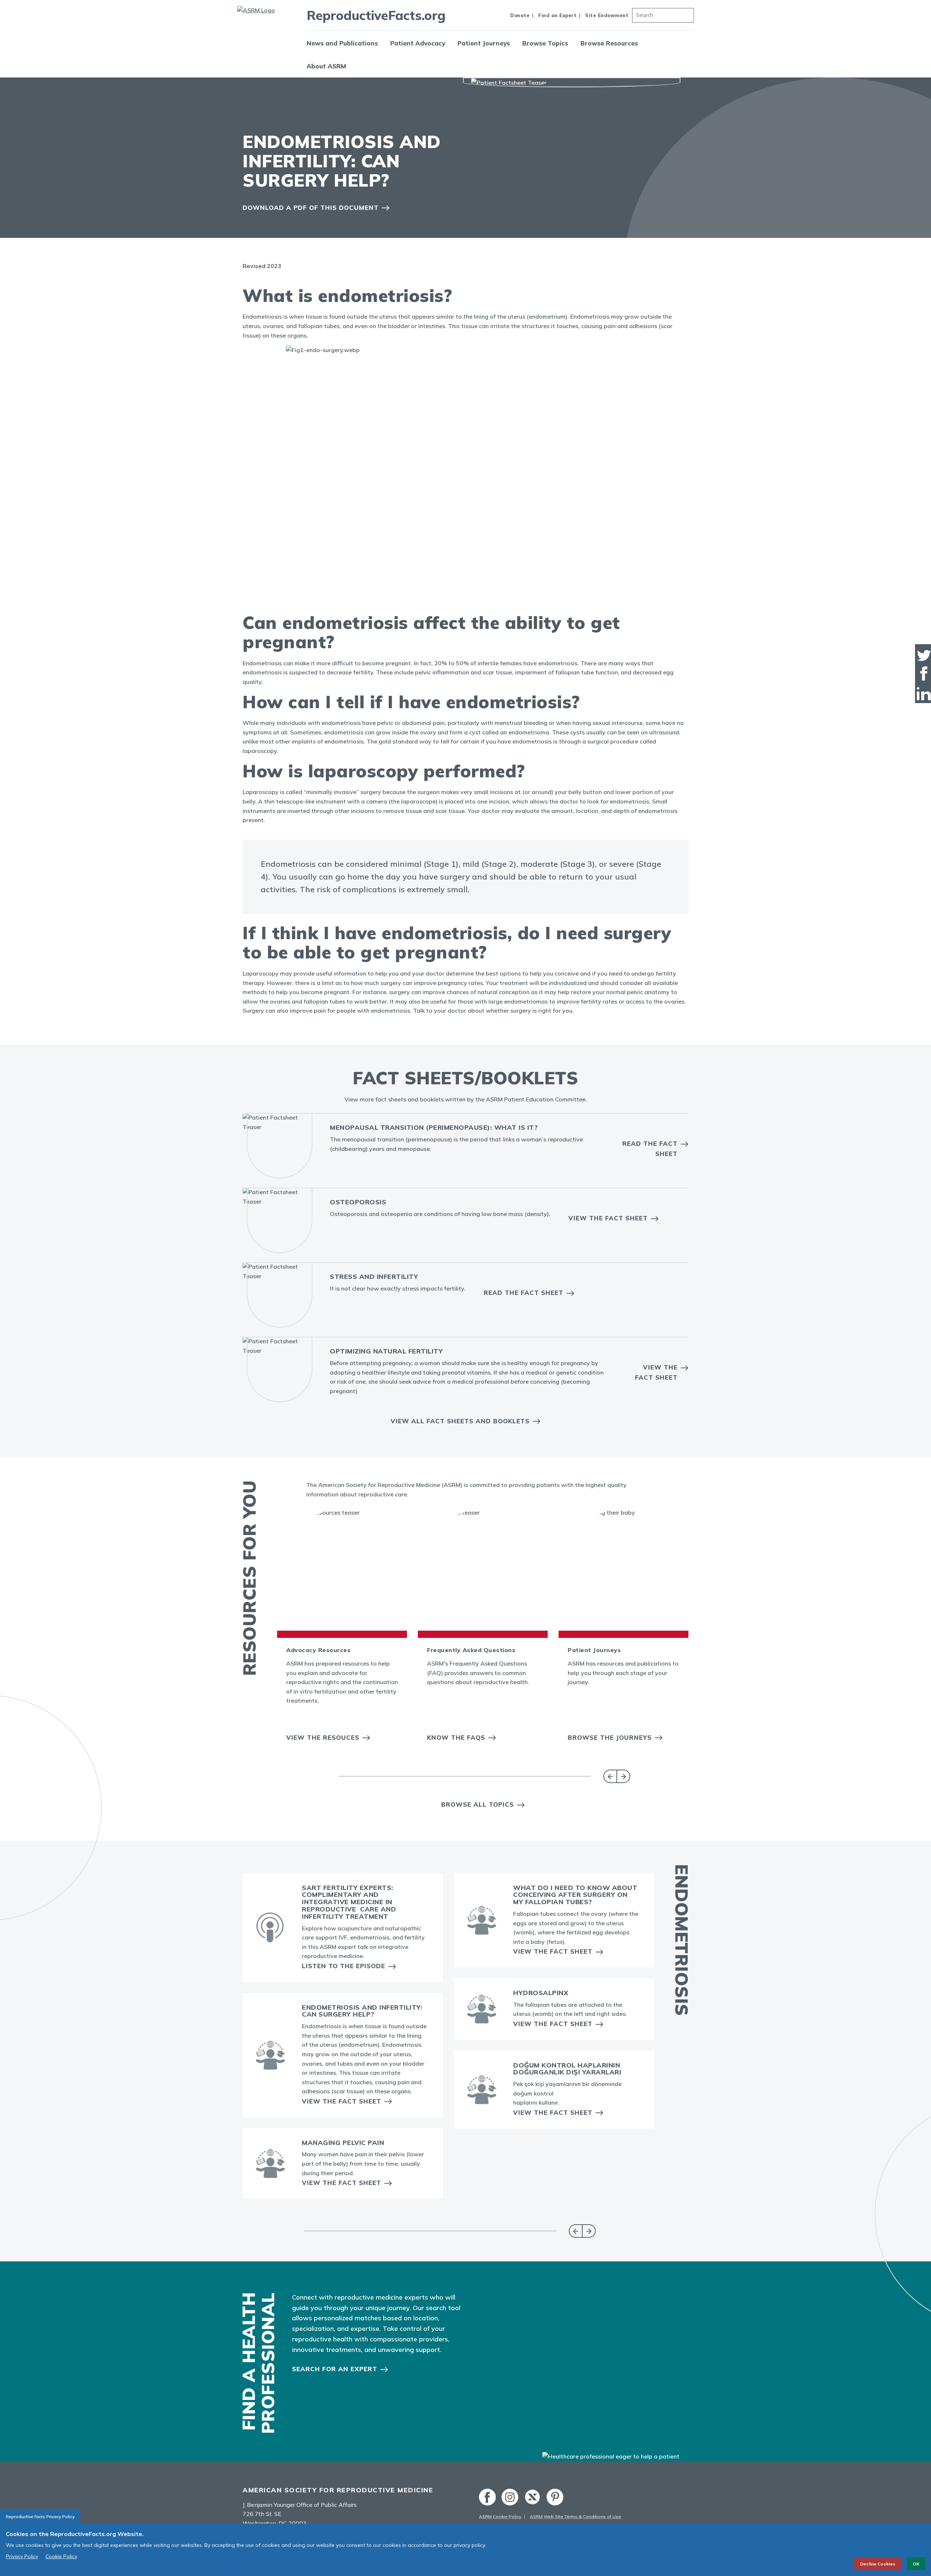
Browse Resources (609, 43)
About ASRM (326, 66)
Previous (610, 1776)
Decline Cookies (878, 2564)
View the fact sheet (656, 1372)
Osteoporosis (358, 1202)
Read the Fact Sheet (650, 1148)
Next (624, 1776)
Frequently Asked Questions (471, 1650)
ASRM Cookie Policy (500, 2517)
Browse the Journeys (610, 1737)
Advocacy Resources (318, 1650)
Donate (520, 15)
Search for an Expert (335, 2369)
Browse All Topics (478, 1804)
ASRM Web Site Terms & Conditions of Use (576, 2517)
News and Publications (342, 43)
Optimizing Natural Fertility (386, 1351)
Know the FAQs (456, 1737)
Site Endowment (607, 15)
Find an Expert (557, 15)
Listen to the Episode (343, 1966)
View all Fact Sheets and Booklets (460, 1421)
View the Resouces (323, 1737)
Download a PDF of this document (311, 208)
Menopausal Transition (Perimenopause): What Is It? (434, 1127)
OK (916, 2564)
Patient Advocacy (418, 43)
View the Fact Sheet (608, 1218)
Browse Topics (545, 43)
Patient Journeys (484, 43)
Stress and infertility (374, 1277)
